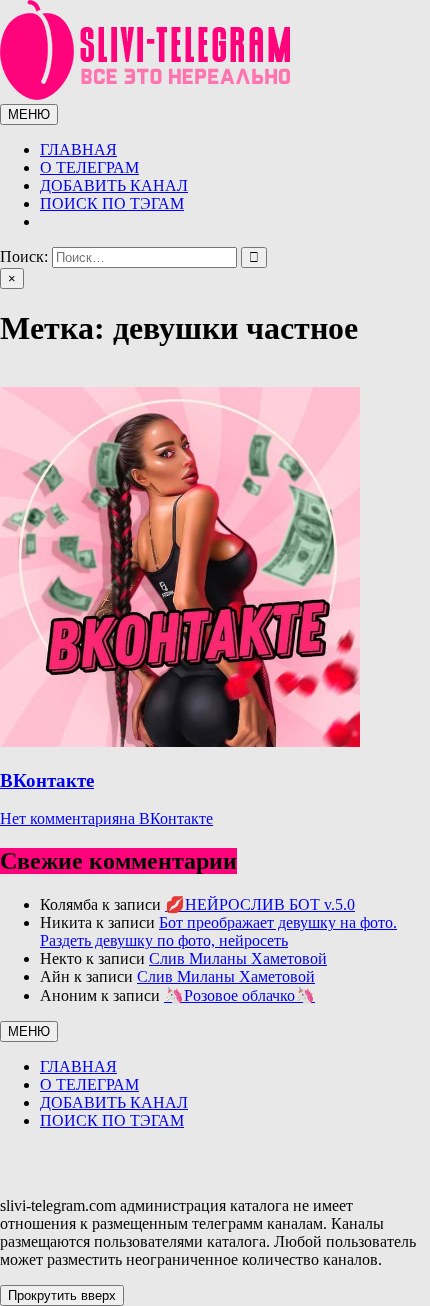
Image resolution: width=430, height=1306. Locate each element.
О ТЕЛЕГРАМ (89, 167)
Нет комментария (106, 818)
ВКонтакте (47, 780)
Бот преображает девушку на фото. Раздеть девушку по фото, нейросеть (218, 931)
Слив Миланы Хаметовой (238, 958)
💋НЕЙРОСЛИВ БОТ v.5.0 (260, 904)
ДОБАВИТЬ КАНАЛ (114, 185)
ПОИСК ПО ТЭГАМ (112, 203)
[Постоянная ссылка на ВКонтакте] (180, 741)
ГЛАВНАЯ (78, 149)
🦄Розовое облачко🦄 (239, 995)
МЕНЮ (29, 114)
